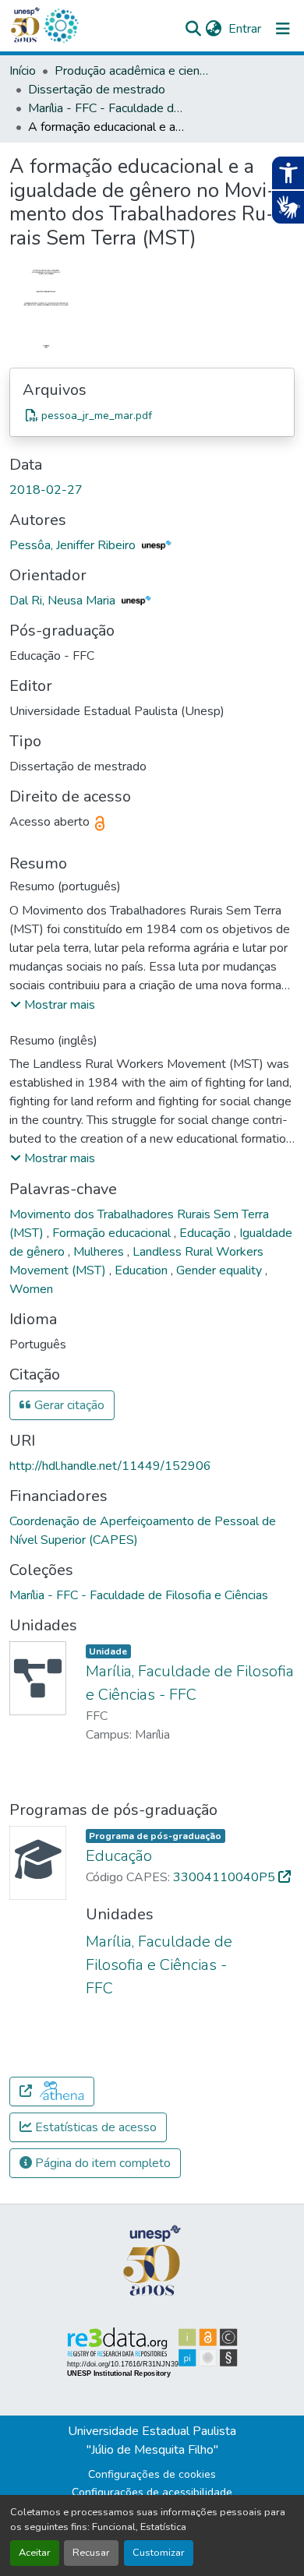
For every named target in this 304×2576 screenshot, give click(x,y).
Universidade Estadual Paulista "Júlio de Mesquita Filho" (152, 2440)
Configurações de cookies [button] (152, 2474)
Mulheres (100, 1252)
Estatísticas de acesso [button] (94, 2127)
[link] (152, 415)
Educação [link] (119, 1856)
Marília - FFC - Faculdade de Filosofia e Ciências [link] (106, 108)
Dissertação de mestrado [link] (97, 90)
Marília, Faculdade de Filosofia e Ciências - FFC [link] (159, 1965)
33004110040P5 (226, 1877)
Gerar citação (68, 1405)
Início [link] (23, 71)
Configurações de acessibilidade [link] (152, 2492)
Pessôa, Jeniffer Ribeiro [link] (74, 545)
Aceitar (35, 2553)
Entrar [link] (245, 29)
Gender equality (221, 1270)
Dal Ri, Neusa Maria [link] (64, 601)
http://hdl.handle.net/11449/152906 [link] (110, 1466)
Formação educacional (113, 1233)
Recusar (91, 2553)
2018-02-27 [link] (46, 490)
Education (143, 1270)
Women (31, 1289)
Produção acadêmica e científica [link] (133, 71)
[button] (61, 26)
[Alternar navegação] (283, 29)
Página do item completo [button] (101, 2163)
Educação (207, 1233)
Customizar (159, 2553)
